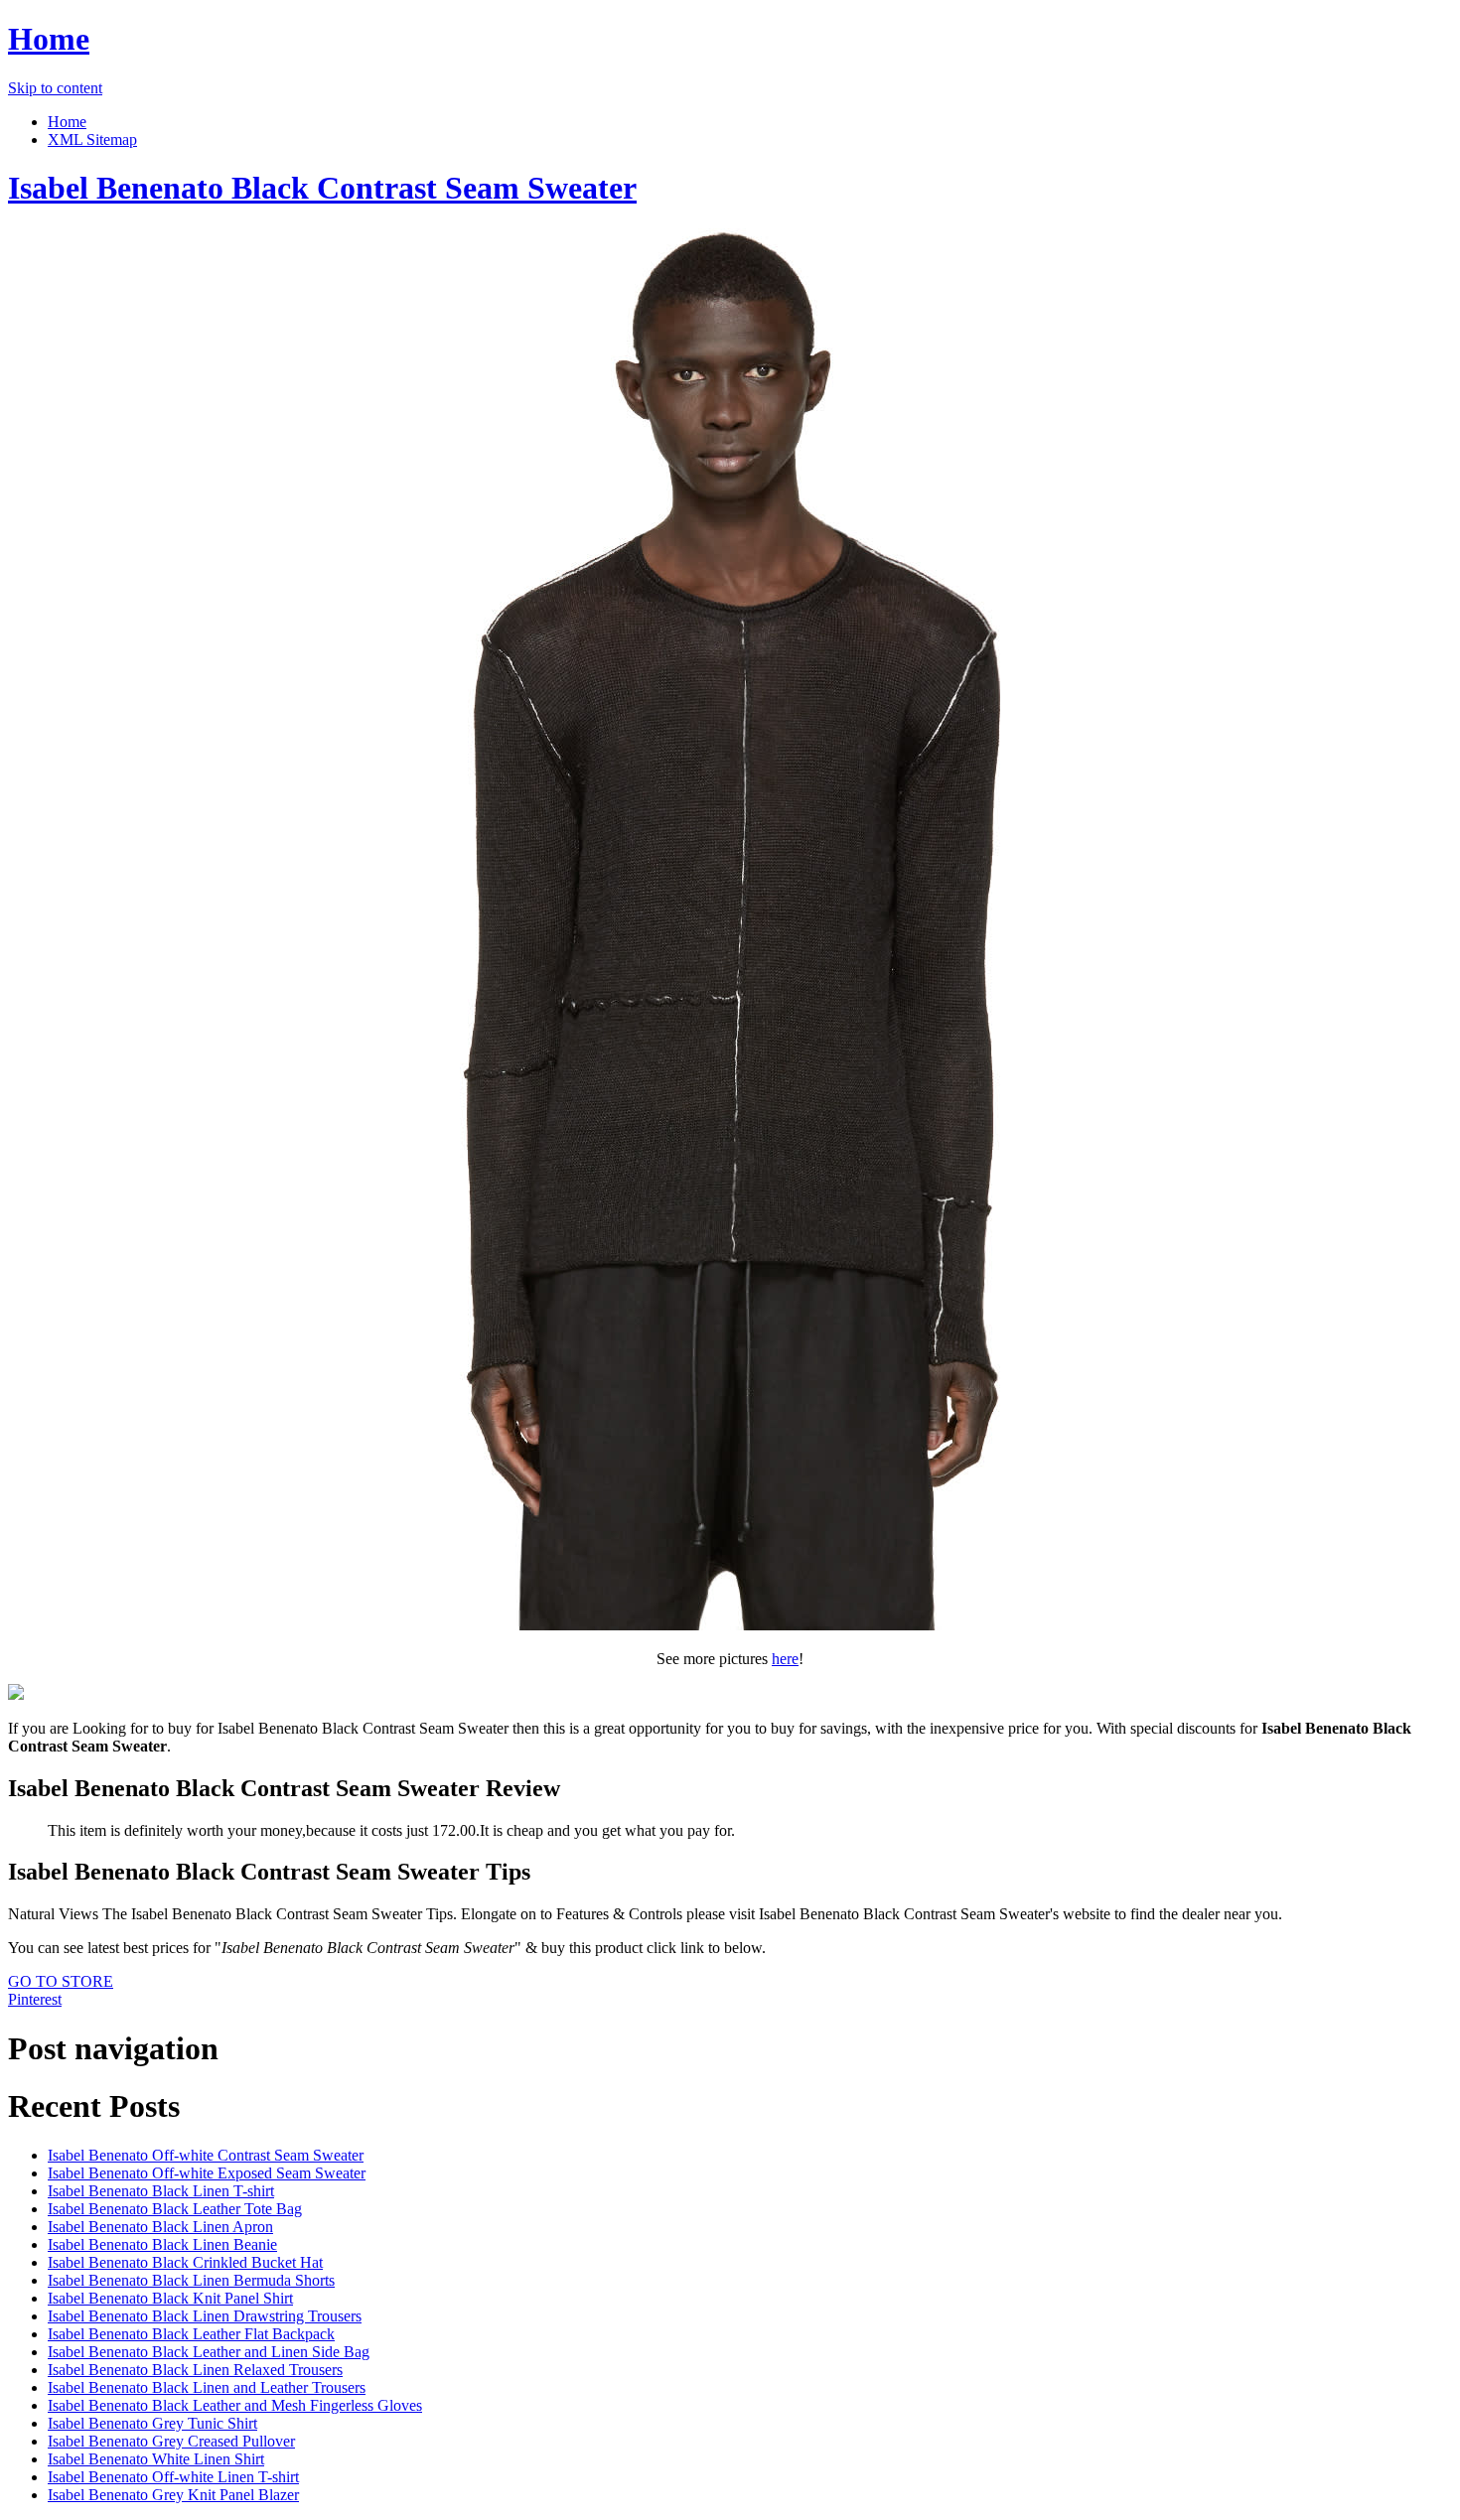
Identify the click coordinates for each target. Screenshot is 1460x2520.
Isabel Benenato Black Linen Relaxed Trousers (195, 2370)
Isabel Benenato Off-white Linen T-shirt (173, 2477)
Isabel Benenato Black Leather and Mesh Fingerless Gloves (235, 2405)
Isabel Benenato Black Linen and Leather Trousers (207, 2387)
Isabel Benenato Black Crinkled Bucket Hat (185, 2262)
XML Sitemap (92, 140)
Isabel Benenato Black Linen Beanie (162, 2244)
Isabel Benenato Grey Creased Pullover (171, 2441)
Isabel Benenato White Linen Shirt (156, 2459)
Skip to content (55, 88)
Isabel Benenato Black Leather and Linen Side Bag (209, 2352)
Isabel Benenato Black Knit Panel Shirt (170, 2298)
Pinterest (35, 1999)
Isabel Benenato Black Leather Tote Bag (175, 2209)
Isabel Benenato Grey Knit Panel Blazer (173, 2495)
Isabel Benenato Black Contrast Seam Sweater (322, 188)
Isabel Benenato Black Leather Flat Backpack (191, 2334)
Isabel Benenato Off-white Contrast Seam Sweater (206, 2155)
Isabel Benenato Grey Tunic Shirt (152, 2423)
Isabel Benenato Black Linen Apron (160, 2227)
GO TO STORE (61, 1981)
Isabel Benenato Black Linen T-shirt (161, 2191)
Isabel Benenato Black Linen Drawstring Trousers (205, 2316)
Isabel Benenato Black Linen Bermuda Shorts (191, 2280)
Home (49, 39)
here (785, 1659)
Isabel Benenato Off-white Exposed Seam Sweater (207, 2173)
